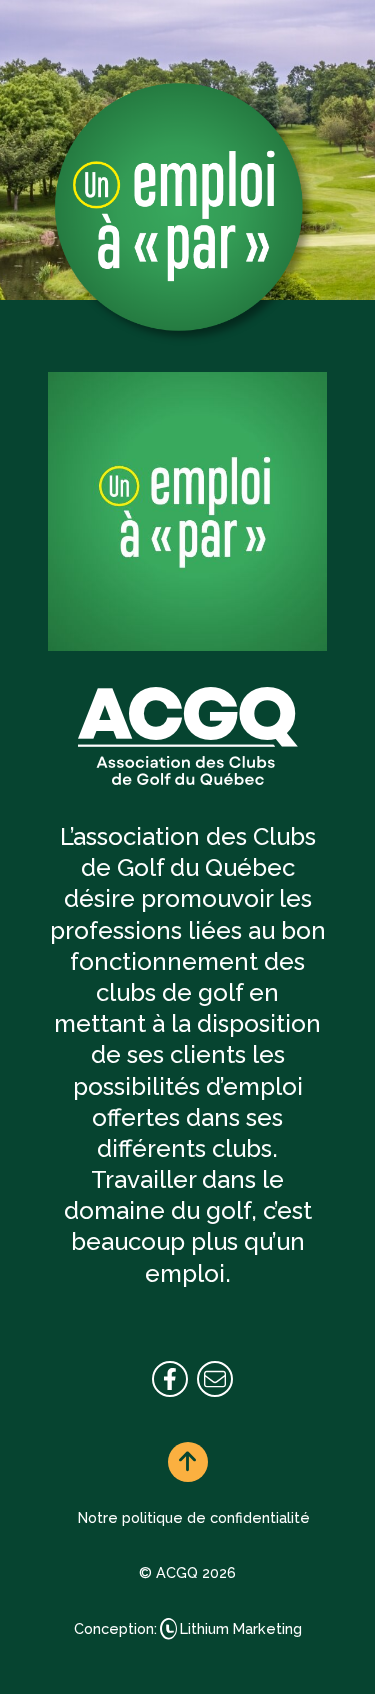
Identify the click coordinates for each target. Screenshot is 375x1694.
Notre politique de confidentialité (194, 1517)
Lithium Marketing (241, 1628)
